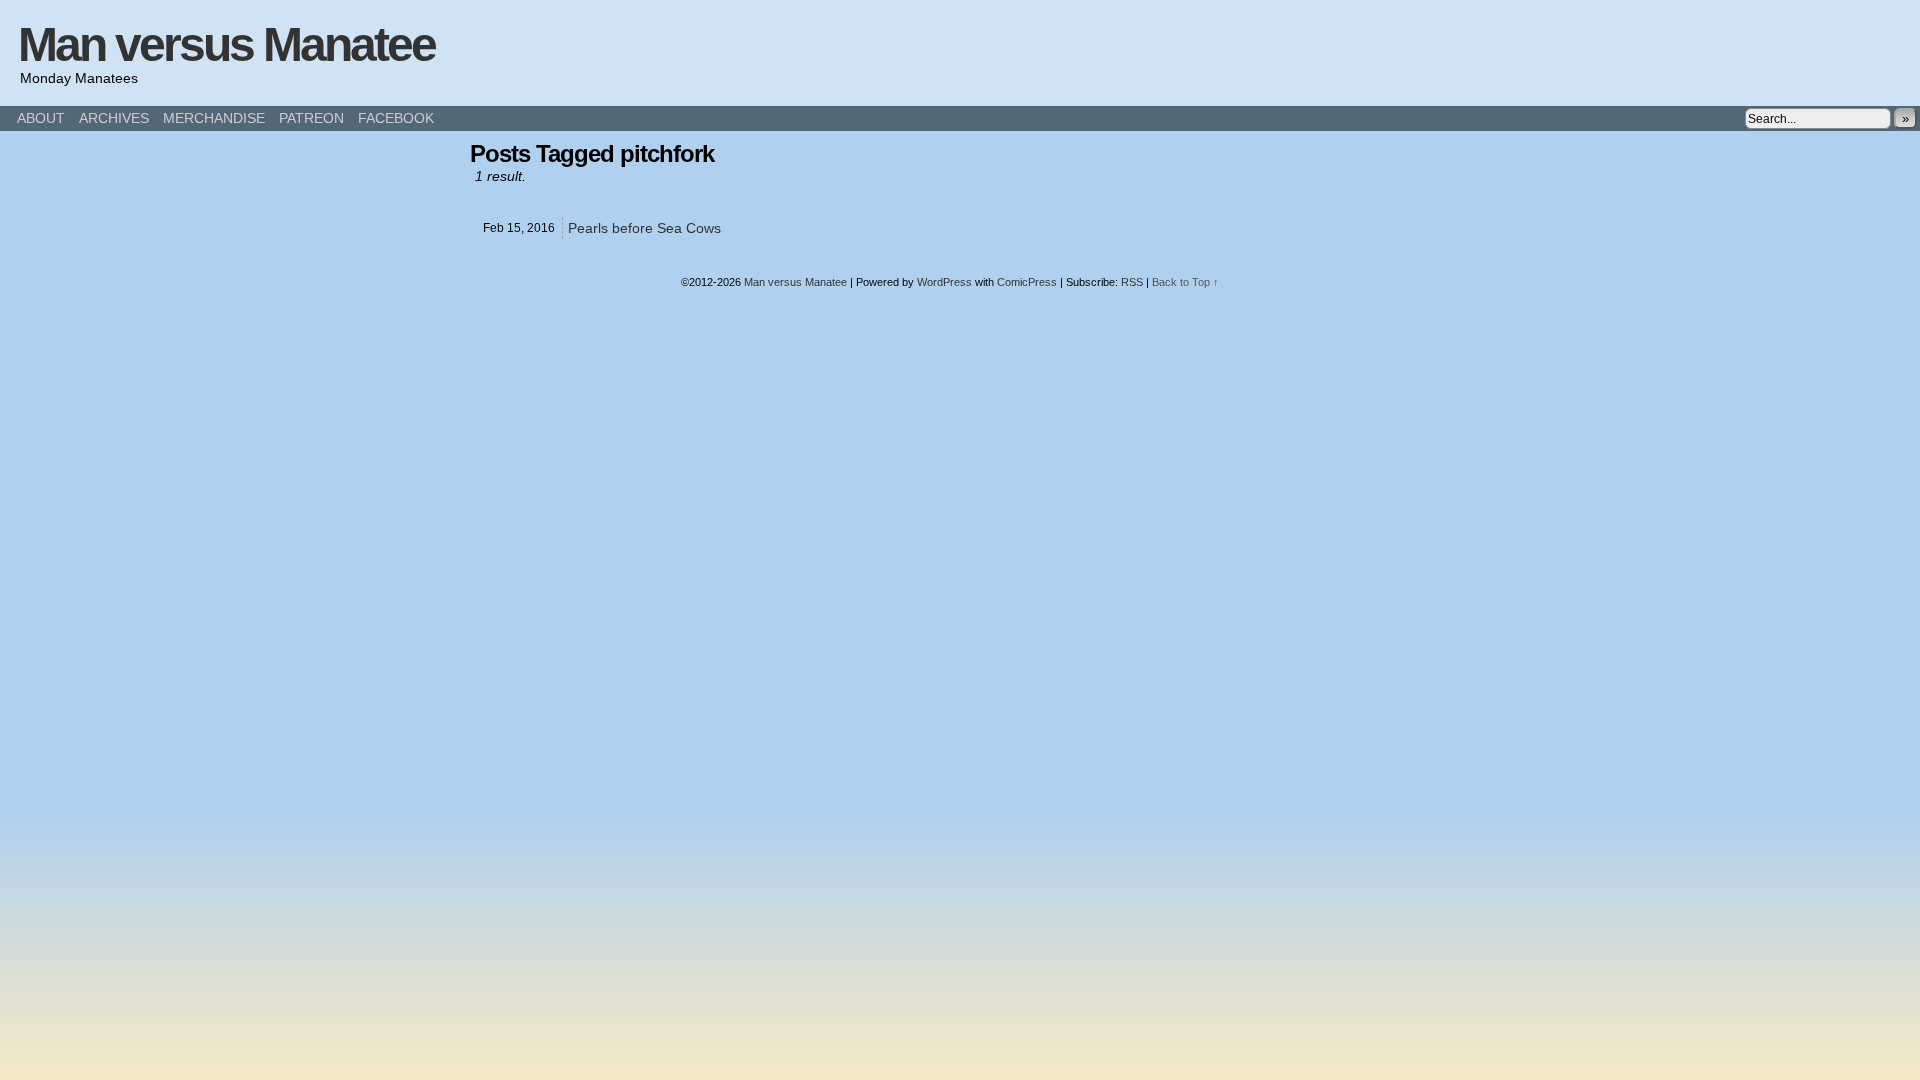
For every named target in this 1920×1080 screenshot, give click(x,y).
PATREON (311, 118)
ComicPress (1027, 282)
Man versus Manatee (226, 44)
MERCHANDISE (214, 118)
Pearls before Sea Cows (644, 228)
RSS (1132, 282)
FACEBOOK (396, 118)
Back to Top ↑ (1185, 282)
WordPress (944, 282)
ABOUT (41, 118)
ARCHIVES (114, 118)
